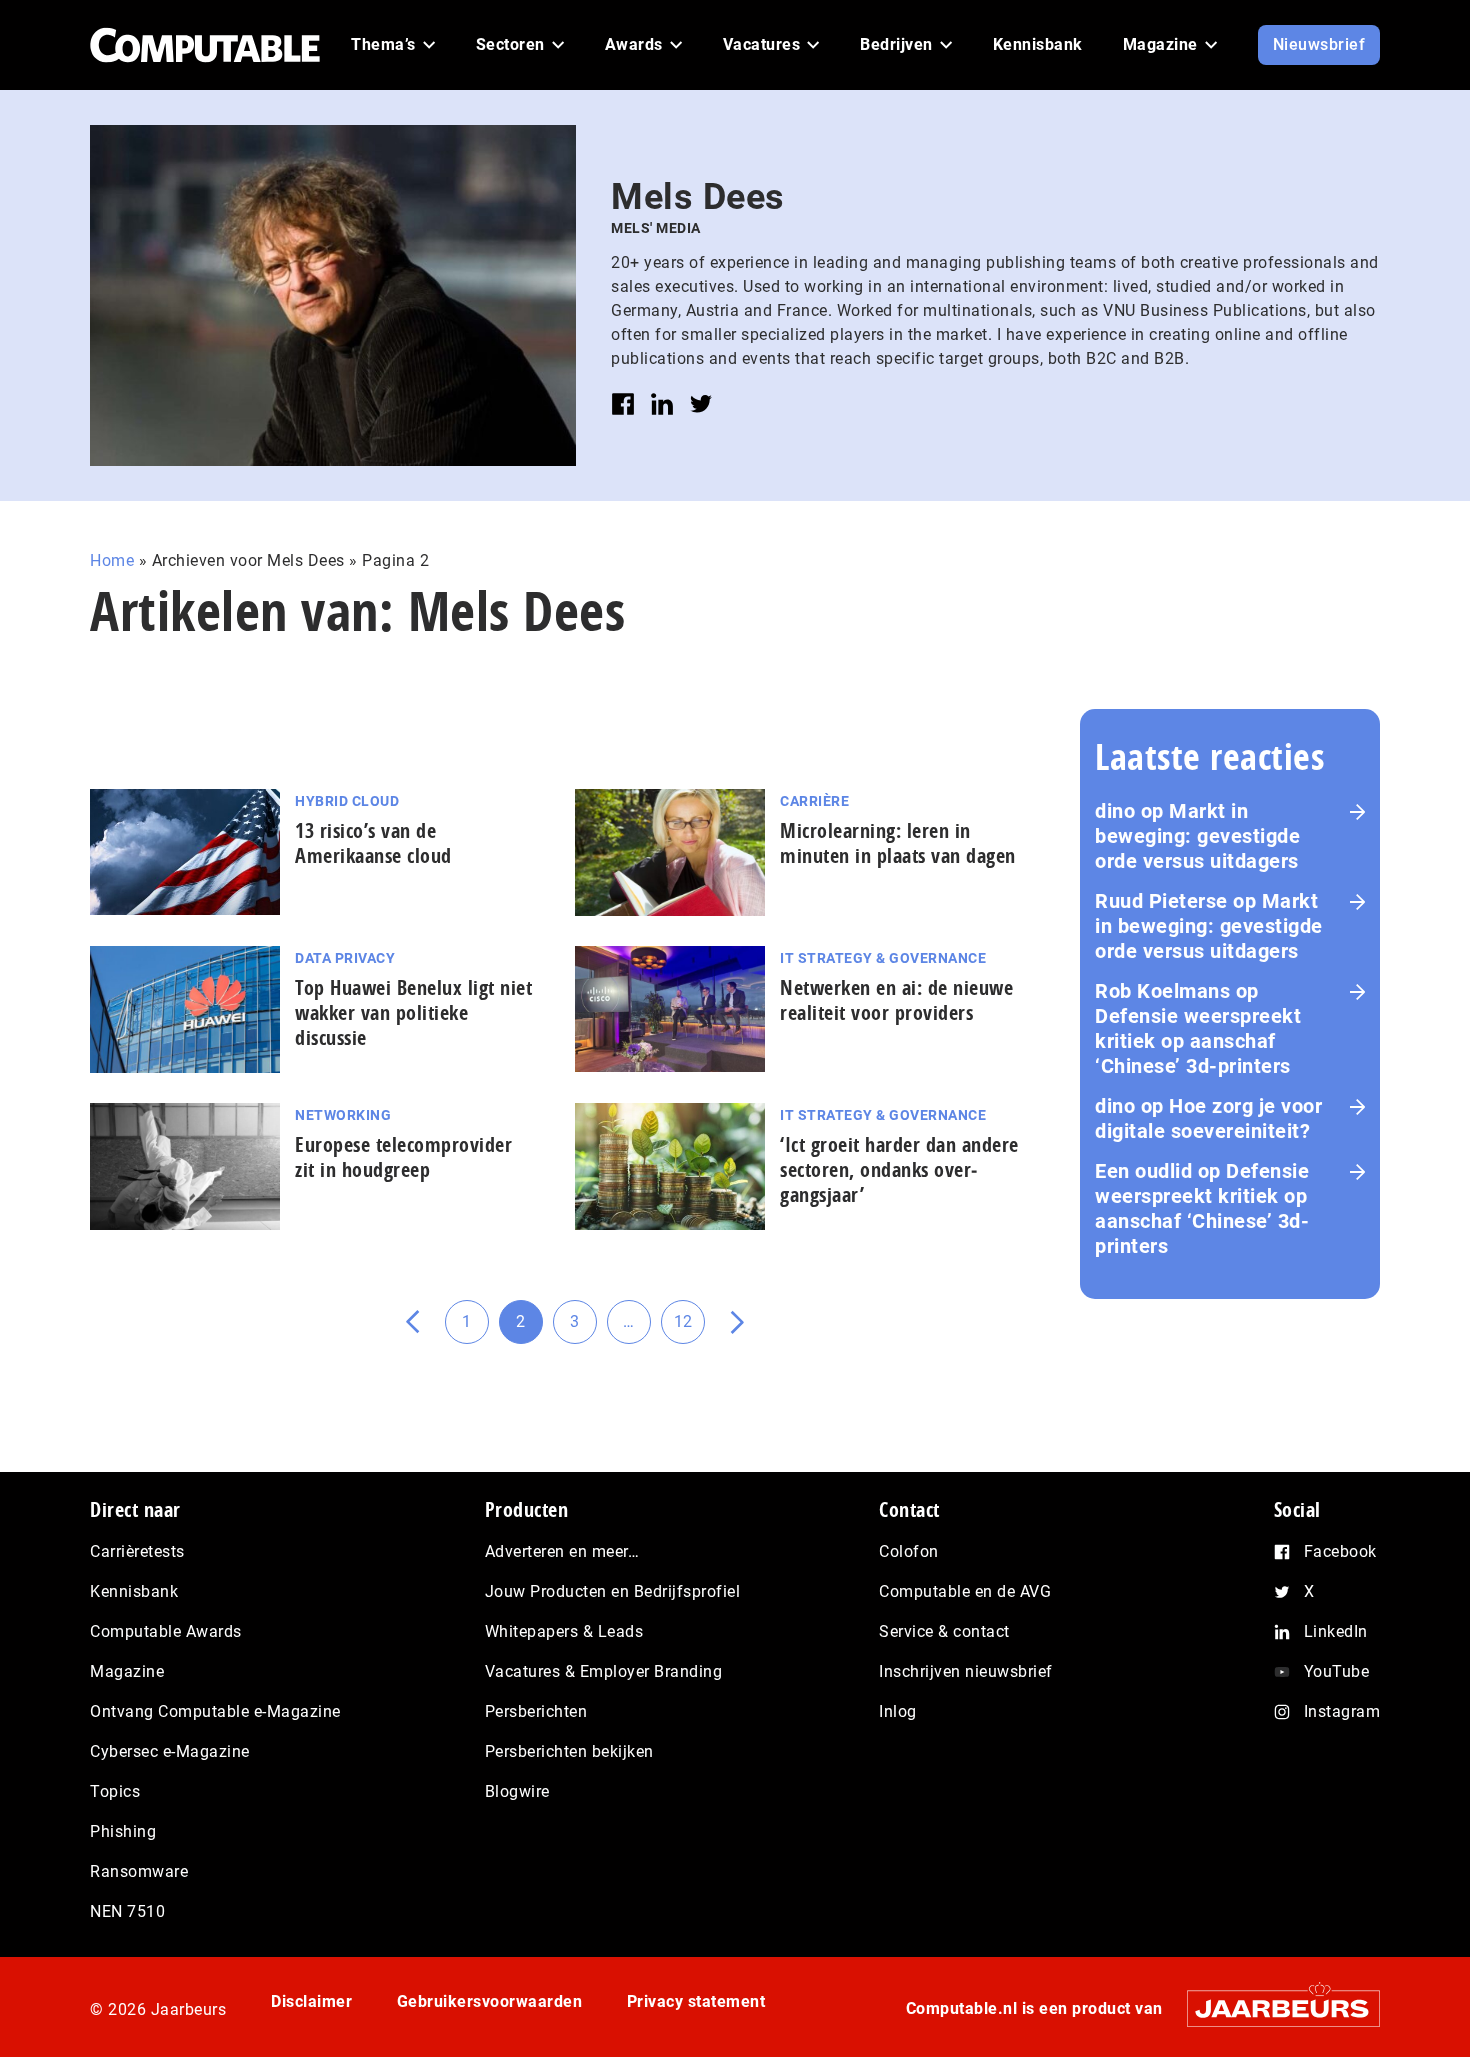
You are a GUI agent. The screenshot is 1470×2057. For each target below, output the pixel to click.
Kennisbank (134, 1591)
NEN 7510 (127, 1911)
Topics (115, 1791)
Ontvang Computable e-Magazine (215, 1711)
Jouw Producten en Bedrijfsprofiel (613, 1591)
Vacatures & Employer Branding (604, 1671)
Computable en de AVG (965, 1591)
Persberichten (536, 1711)
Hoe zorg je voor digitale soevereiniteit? (1208, 1118)
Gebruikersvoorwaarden (490, 2001)
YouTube (1337, 1671)
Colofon (909, 1551)
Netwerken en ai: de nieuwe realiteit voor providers (896, 1000)
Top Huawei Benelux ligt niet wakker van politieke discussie (413, 1012)
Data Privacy (345, 958)
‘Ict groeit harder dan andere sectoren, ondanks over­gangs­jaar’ (899, 1169)
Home (112, 560)
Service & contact (944, 1631)
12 (689, 1328)
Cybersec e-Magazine (170, 1751)
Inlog (898, 1711)
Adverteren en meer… (562, 1551)
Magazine (127, 1671)
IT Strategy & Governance (883, 958)
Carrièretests (137, 1551)
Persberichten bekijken (569, 1751)
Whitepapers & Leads (564, 1631)
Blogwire (517, 1791)
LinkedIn (1336, 1631)
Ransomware (139, 1871)
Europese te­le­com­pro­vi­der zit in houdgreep (403, 1157)
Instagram (1342, 1711)
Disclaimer (311, 2001)
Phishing (123, 1831)
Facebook (1340, 1551)
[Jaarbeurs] (1273, 2008)
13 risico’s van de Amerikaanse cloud (373, 843)
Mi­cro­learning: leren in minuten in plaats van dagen (898, 843)
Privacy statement (696, 2001)
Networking (343, 1115)
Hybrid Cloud (347, 801)
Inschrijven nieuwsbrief (966, 1671)
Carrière (814, 801)
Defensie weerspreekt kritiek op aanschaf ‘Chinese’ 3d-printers (1198, 1041)
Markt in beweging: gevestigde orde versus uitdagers (1197, 836)
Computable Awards (166, 1631)
